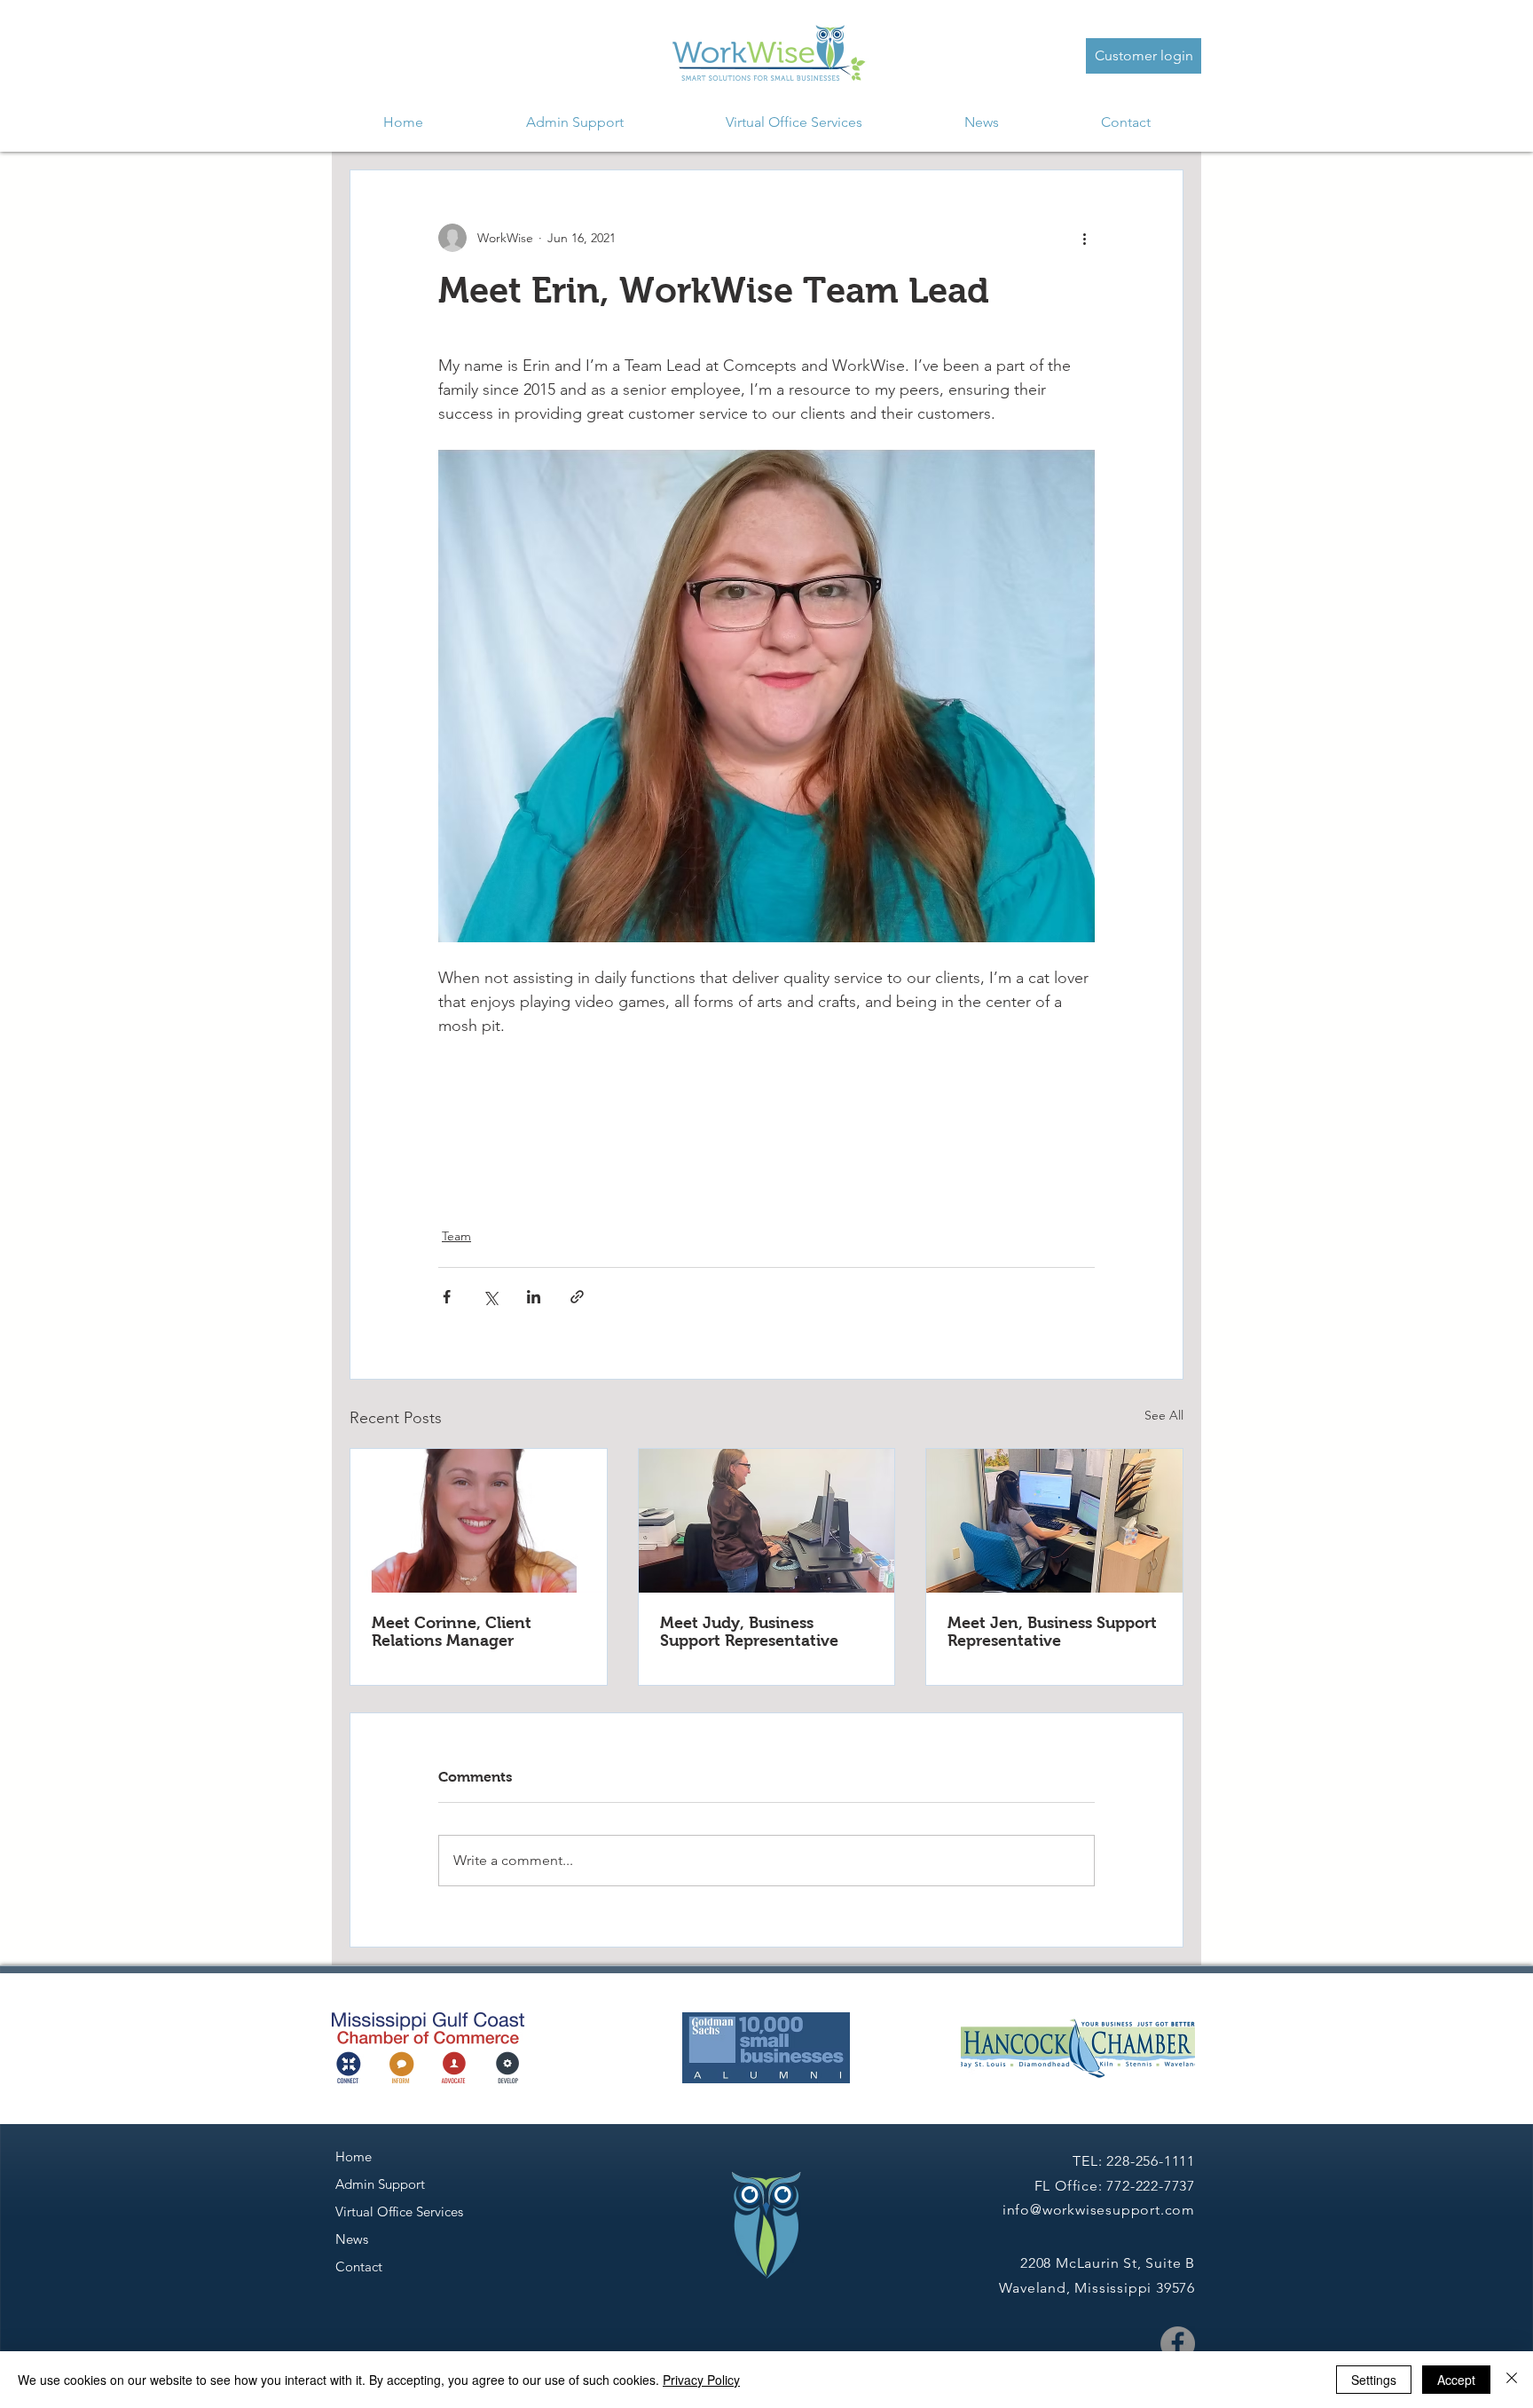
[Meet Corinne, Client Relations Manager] (479, 1521)
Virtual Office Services (399, 2211)
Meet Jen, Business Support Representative (1052, 1632)
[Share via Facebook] (447, 1297)
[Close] (1512, 2380)
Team (456, 1236)
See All (1164, 1415)
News (352, 2239)
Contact (359, 2266)
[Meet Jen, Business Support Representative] (1054, 1521)
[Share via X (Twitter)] (490, 1297)
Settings (1374, 2380)
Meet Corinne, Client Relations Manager (452, 1632)
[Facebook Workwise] (1178, 2344)
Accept (1456, 2380)
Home (354, 2156)
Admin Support (380, 2184)
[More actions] (1084, 238)
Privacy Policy (701, 2380)
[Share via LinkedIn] (534, 1297)
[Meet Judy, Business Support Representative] (767, 1521)
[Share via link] (577, 1297)
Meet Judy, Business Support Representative (749, 1632)
